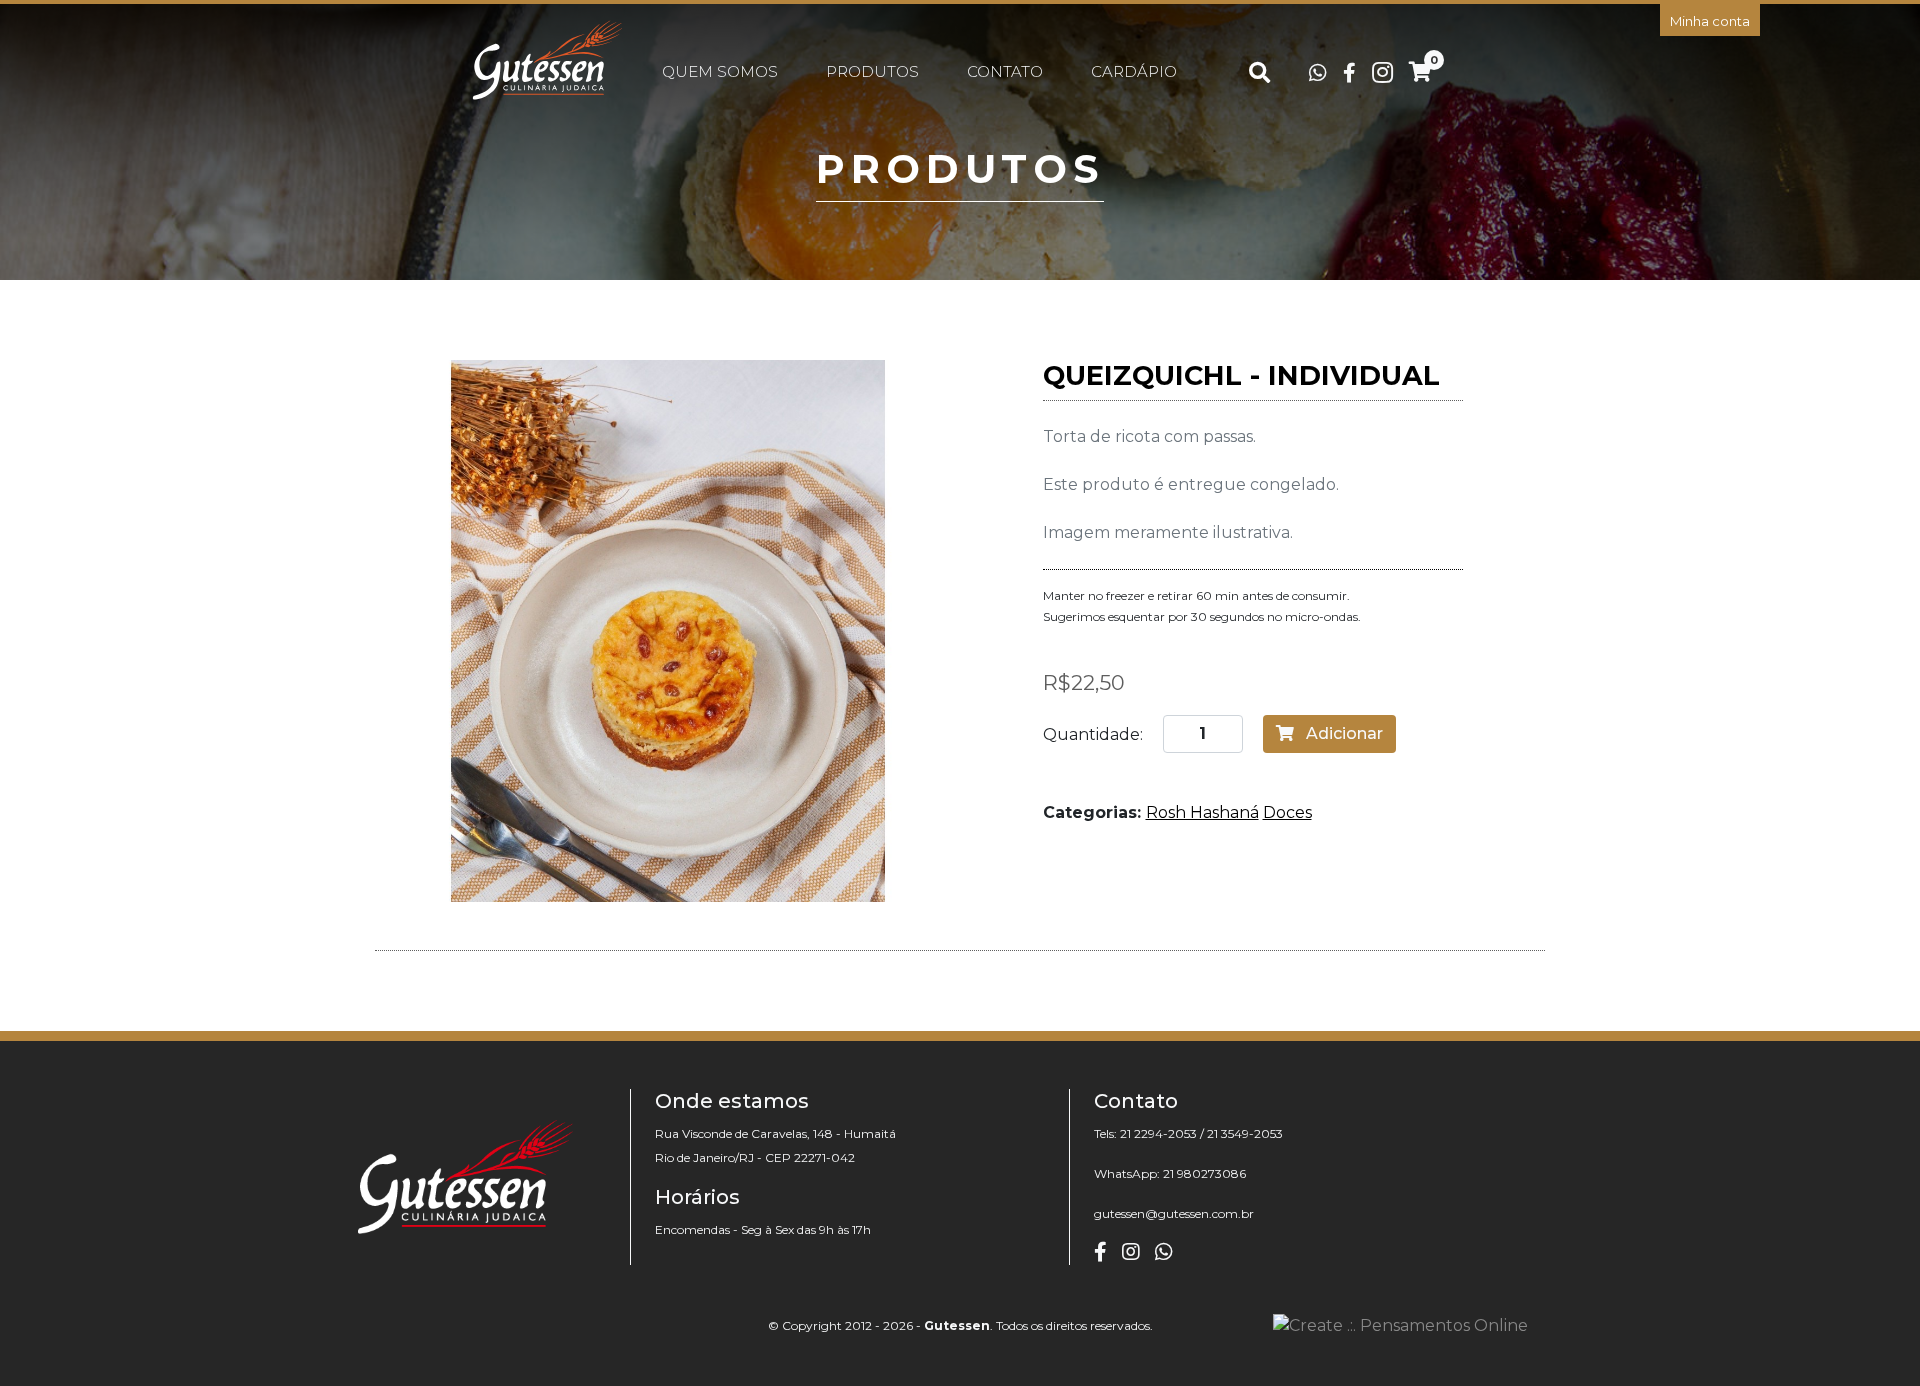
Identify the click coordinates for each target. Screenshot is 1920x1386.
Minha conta (1710, 21)
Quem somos (720, 71)
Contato (1005, 71)
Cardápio (1134, 71)
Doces (1287, 812)
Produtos (872, 71)
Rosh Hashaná (1202, 812)
